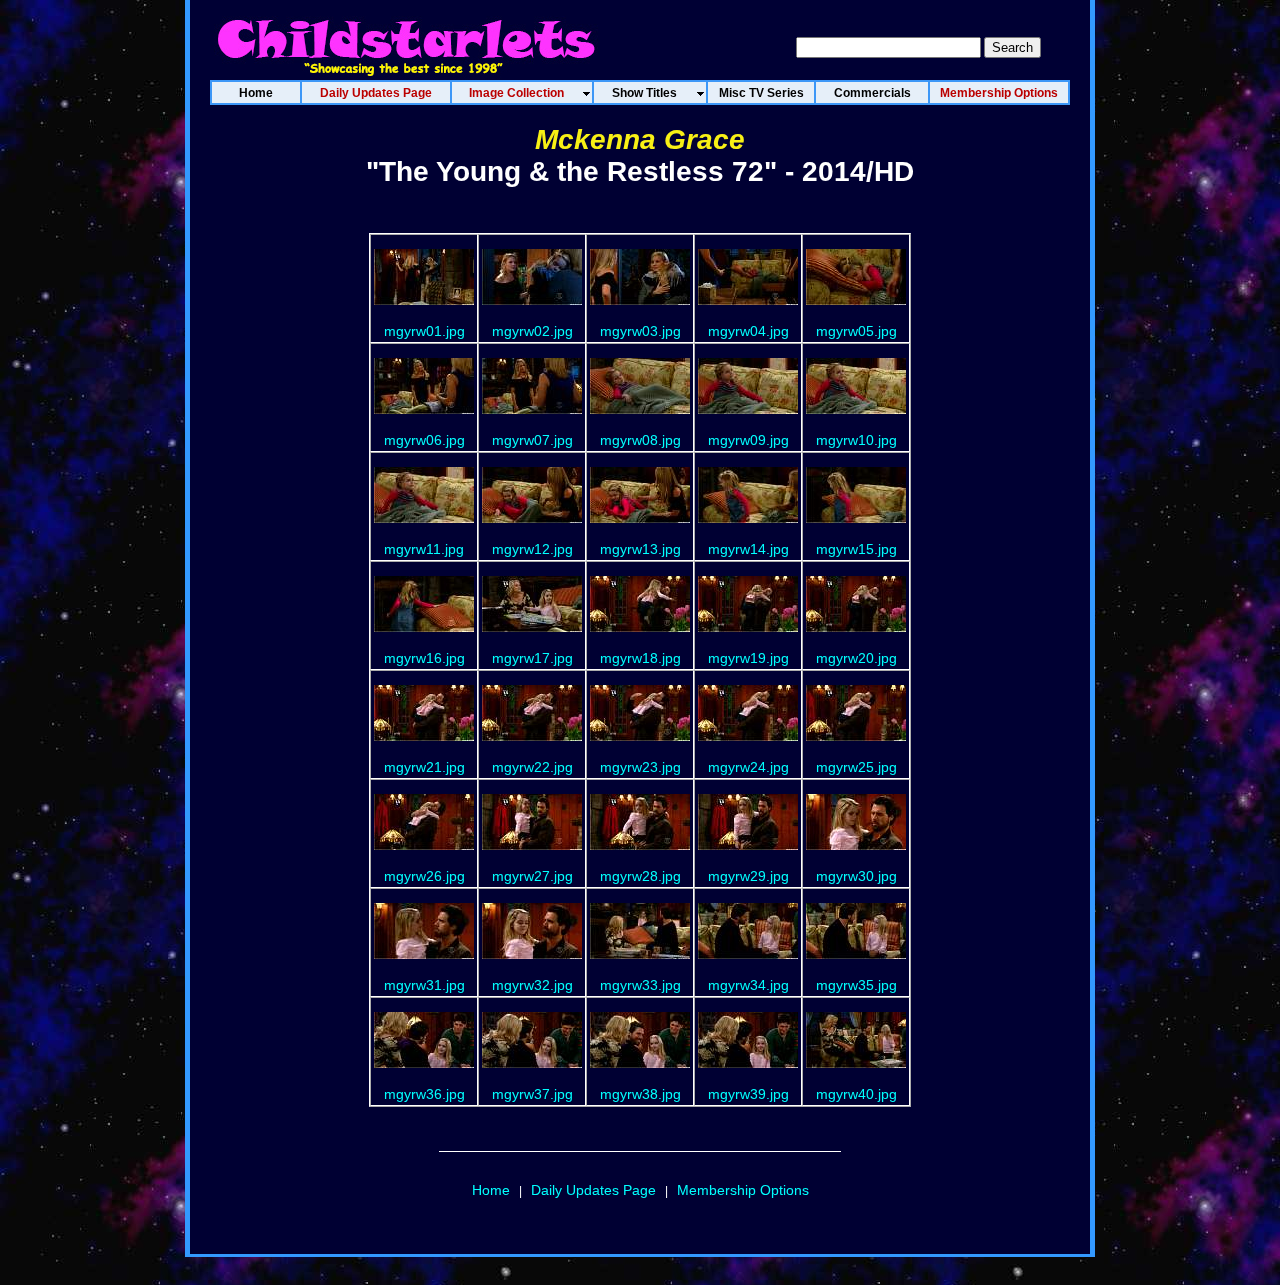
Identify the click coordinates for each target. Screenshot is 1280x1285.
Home (491, 1190)
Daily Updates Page (593, 1190)
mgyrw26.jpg (424, 876)
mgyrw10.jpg (856, 440)
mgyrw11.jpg (424, 549)
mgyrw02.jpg (532, 331)
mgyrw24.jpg (748, 767)
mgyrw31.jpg (424, 985)
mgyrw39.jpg (748, 1094)
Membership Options (743, 1190)
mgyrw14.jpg (748, 549)
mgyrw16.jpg (424, 658)
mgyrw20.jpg (856, 658)
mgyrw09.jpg (748, 440)
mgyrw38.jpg (640, 1094)
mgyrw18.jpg (640, 658)
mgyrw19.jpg (748, 658)
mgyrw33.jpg (640, 985)
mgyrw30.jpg (856, 876)
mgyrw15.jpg (856, 549)
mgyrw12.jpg (532, 549)
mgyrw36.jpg (424, 1094)
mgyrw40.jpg (856, 1094)
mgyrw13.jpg (640, 549)
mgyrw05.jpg (856, 331)
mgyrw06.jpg (424, 440)
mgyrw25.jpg (856, 767)
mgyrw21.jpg (424, 767)
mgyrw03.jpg (640, 331)
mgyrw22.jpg (532, 767)
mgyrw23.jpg (640, 767)
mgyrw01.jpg (424, 331)
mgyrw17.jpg (532, 658)
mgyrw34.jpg (748, 985)
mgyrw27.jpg (532, 876)
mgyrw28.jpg (640, 876)
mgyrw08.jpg (640, 440)
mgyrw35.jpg (856, 985)
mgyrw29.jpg (748, 876)
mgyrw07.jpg (532, 440)
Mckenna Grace (640, 139)
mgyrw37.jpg (532, 1094)
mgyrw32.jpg (532, 985)
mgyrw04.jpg (748, 331)
